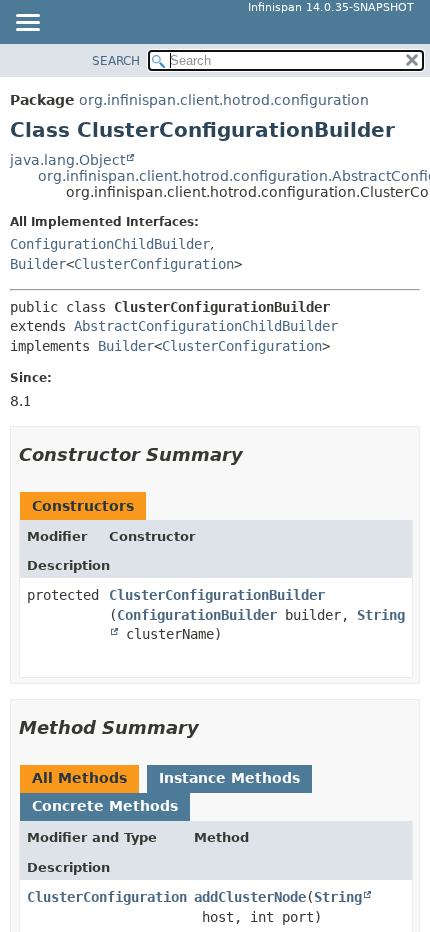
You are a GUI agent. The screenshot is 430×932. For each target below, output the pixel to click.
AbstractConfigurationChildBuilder (206, 326)
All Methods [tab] (79, 778)
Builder (38, 264)
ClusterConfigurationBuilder (217, 595)
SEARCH (116, 61)
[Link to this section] (257, 454)
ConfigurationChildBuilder (110, 244)
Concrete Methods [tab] (105, 806)
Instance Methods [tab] (229, 778)
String (338, 897)
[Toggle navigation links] (27, 24)
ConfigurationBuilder (197, 615)
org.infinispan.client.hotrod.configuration (224, 100)
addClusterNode (250, 897)
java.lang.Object (67, 160)
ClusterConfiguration (154, 264)
